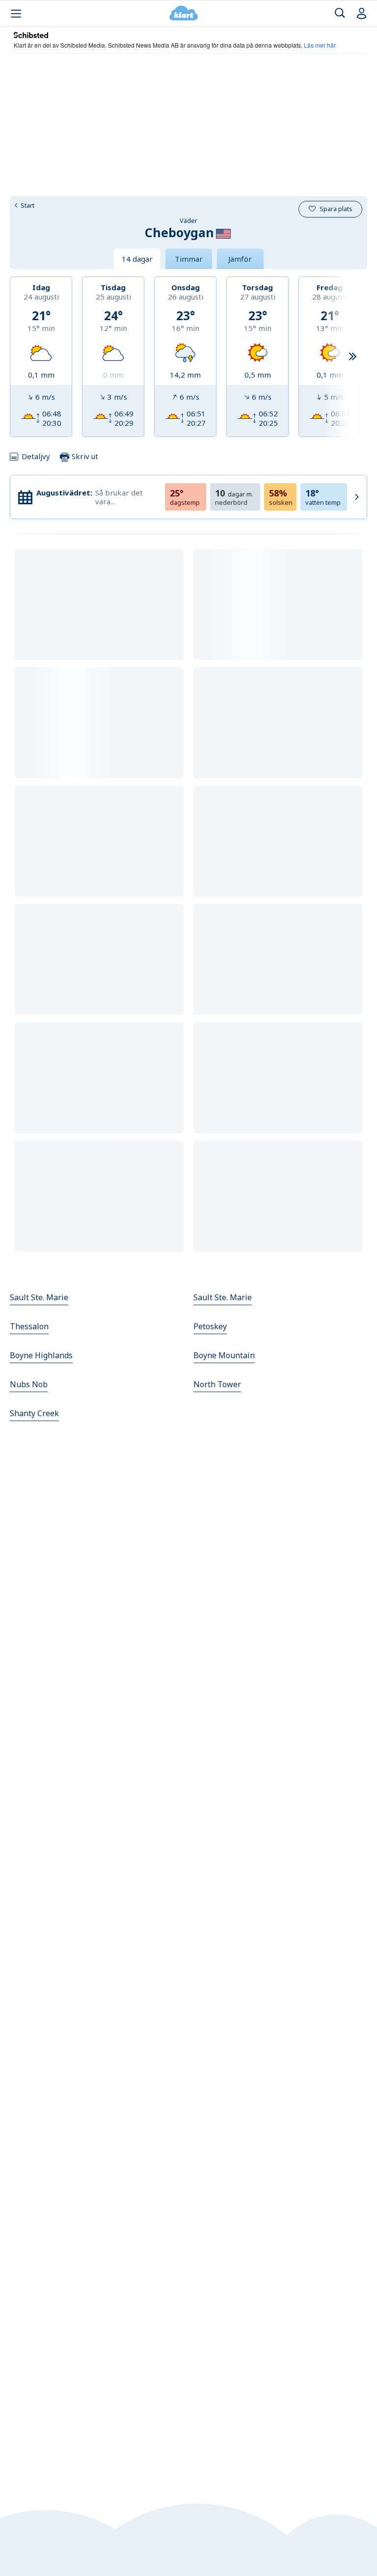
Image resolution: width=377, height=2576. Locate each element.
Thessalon (29, 1326)
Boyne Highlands (41, 1355)
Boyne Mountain (224, 1355)
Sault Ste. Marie (39, 1297)
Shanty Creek (34, 1413)
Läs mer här (320, 45)
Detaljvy (36, 456)
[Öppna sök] (340, 14)
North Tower (217, 1384)
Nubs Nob (29, 1384)
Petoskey (210, 1326)
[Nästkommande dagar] (352, 357)
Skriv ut (84, 456)
